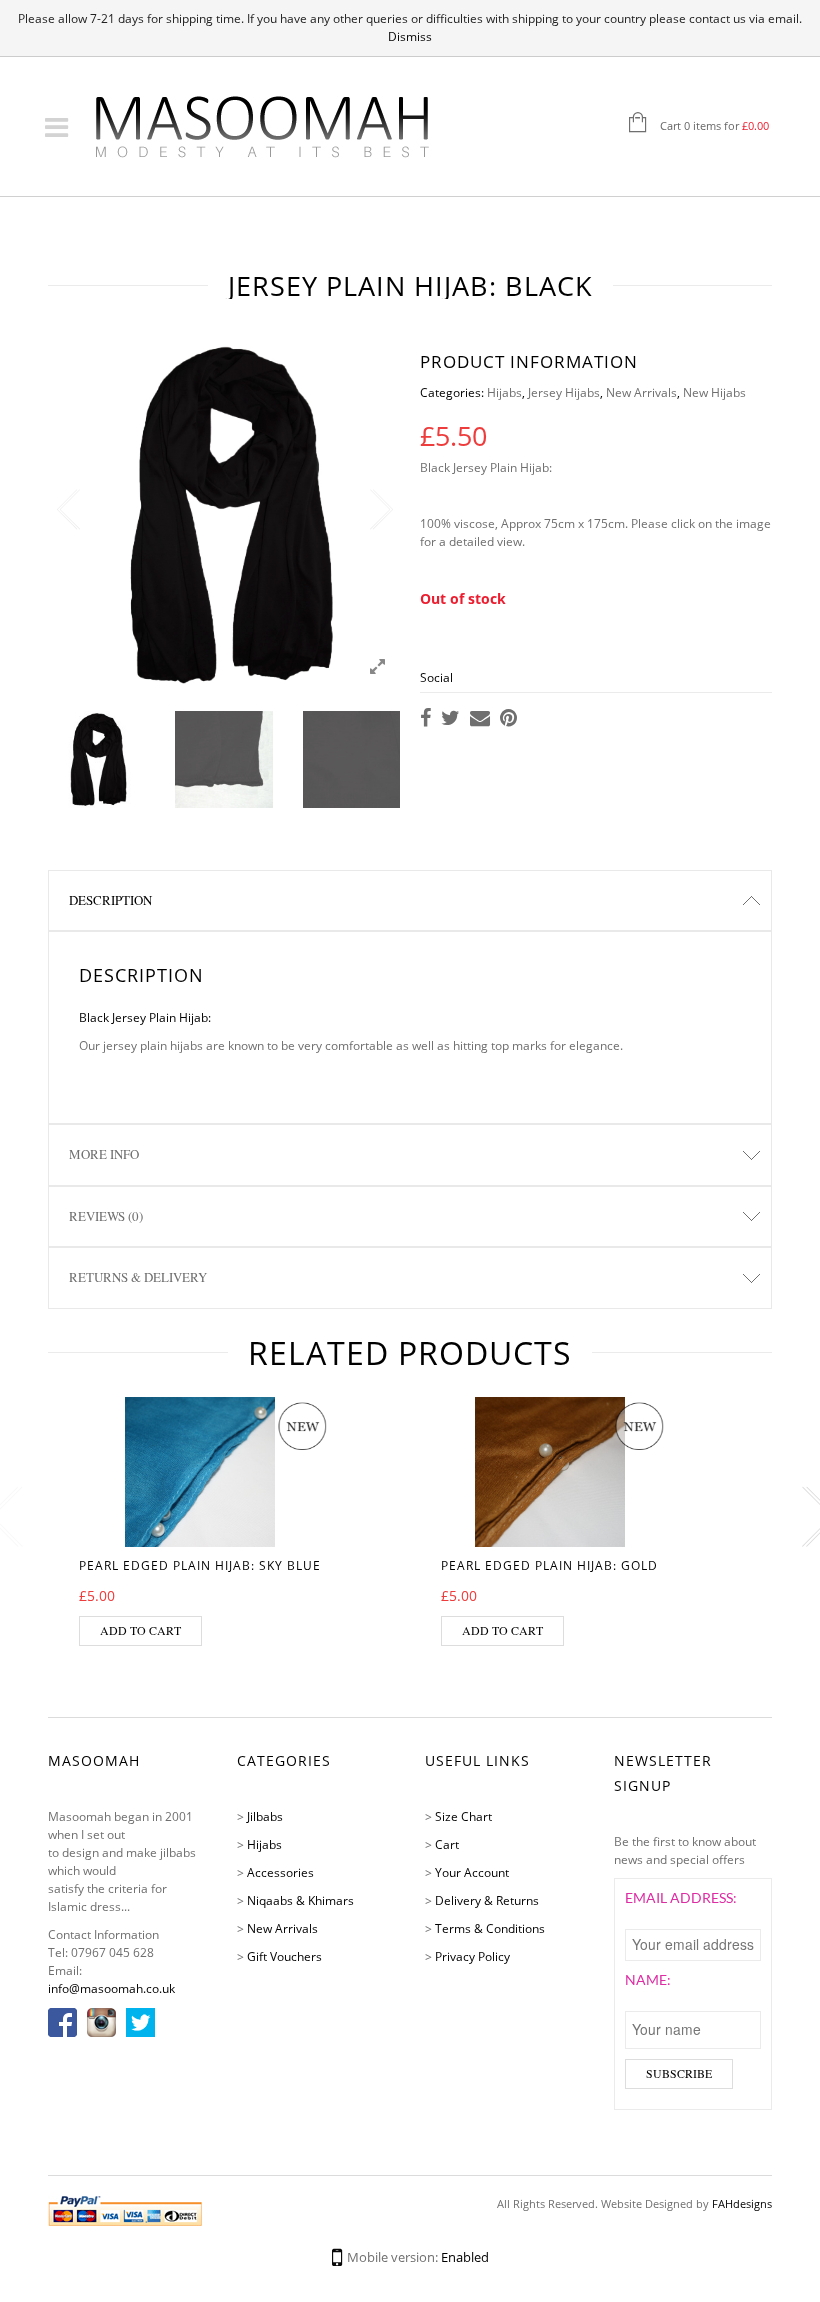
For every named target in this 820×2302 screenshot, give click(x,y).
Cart (447, 1844)
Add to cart (140, 1630)
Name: (648, 1979)
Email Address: (681, 1897)
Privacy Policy (472, 1956)
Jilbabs (265, 1816)
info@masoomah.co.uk (111, 1988)
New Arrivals (641, 392)
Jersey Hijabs (564, 392)
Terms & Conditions (490, 1928)
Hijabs (504, 392)
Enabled (465, 2257)
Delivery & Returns (487, 1900)
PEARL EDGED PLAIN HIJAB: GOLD (549, 1565)
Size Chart (463, 1816)
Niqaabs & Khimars (300, 1900)
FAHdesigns (742, 2203)
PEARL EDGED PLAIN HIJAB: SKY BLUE (200, 1565)
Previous (68, 510)
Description (110, 900)
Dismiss (410, 36)
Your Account (472, 1872)
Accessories (280, 1872)
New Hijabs (714, 392)
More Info (104, 1154)
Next (380, 510)
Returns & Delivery (138, 1277)
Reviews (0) (106, 1216)
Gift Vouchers (284, 1956)
